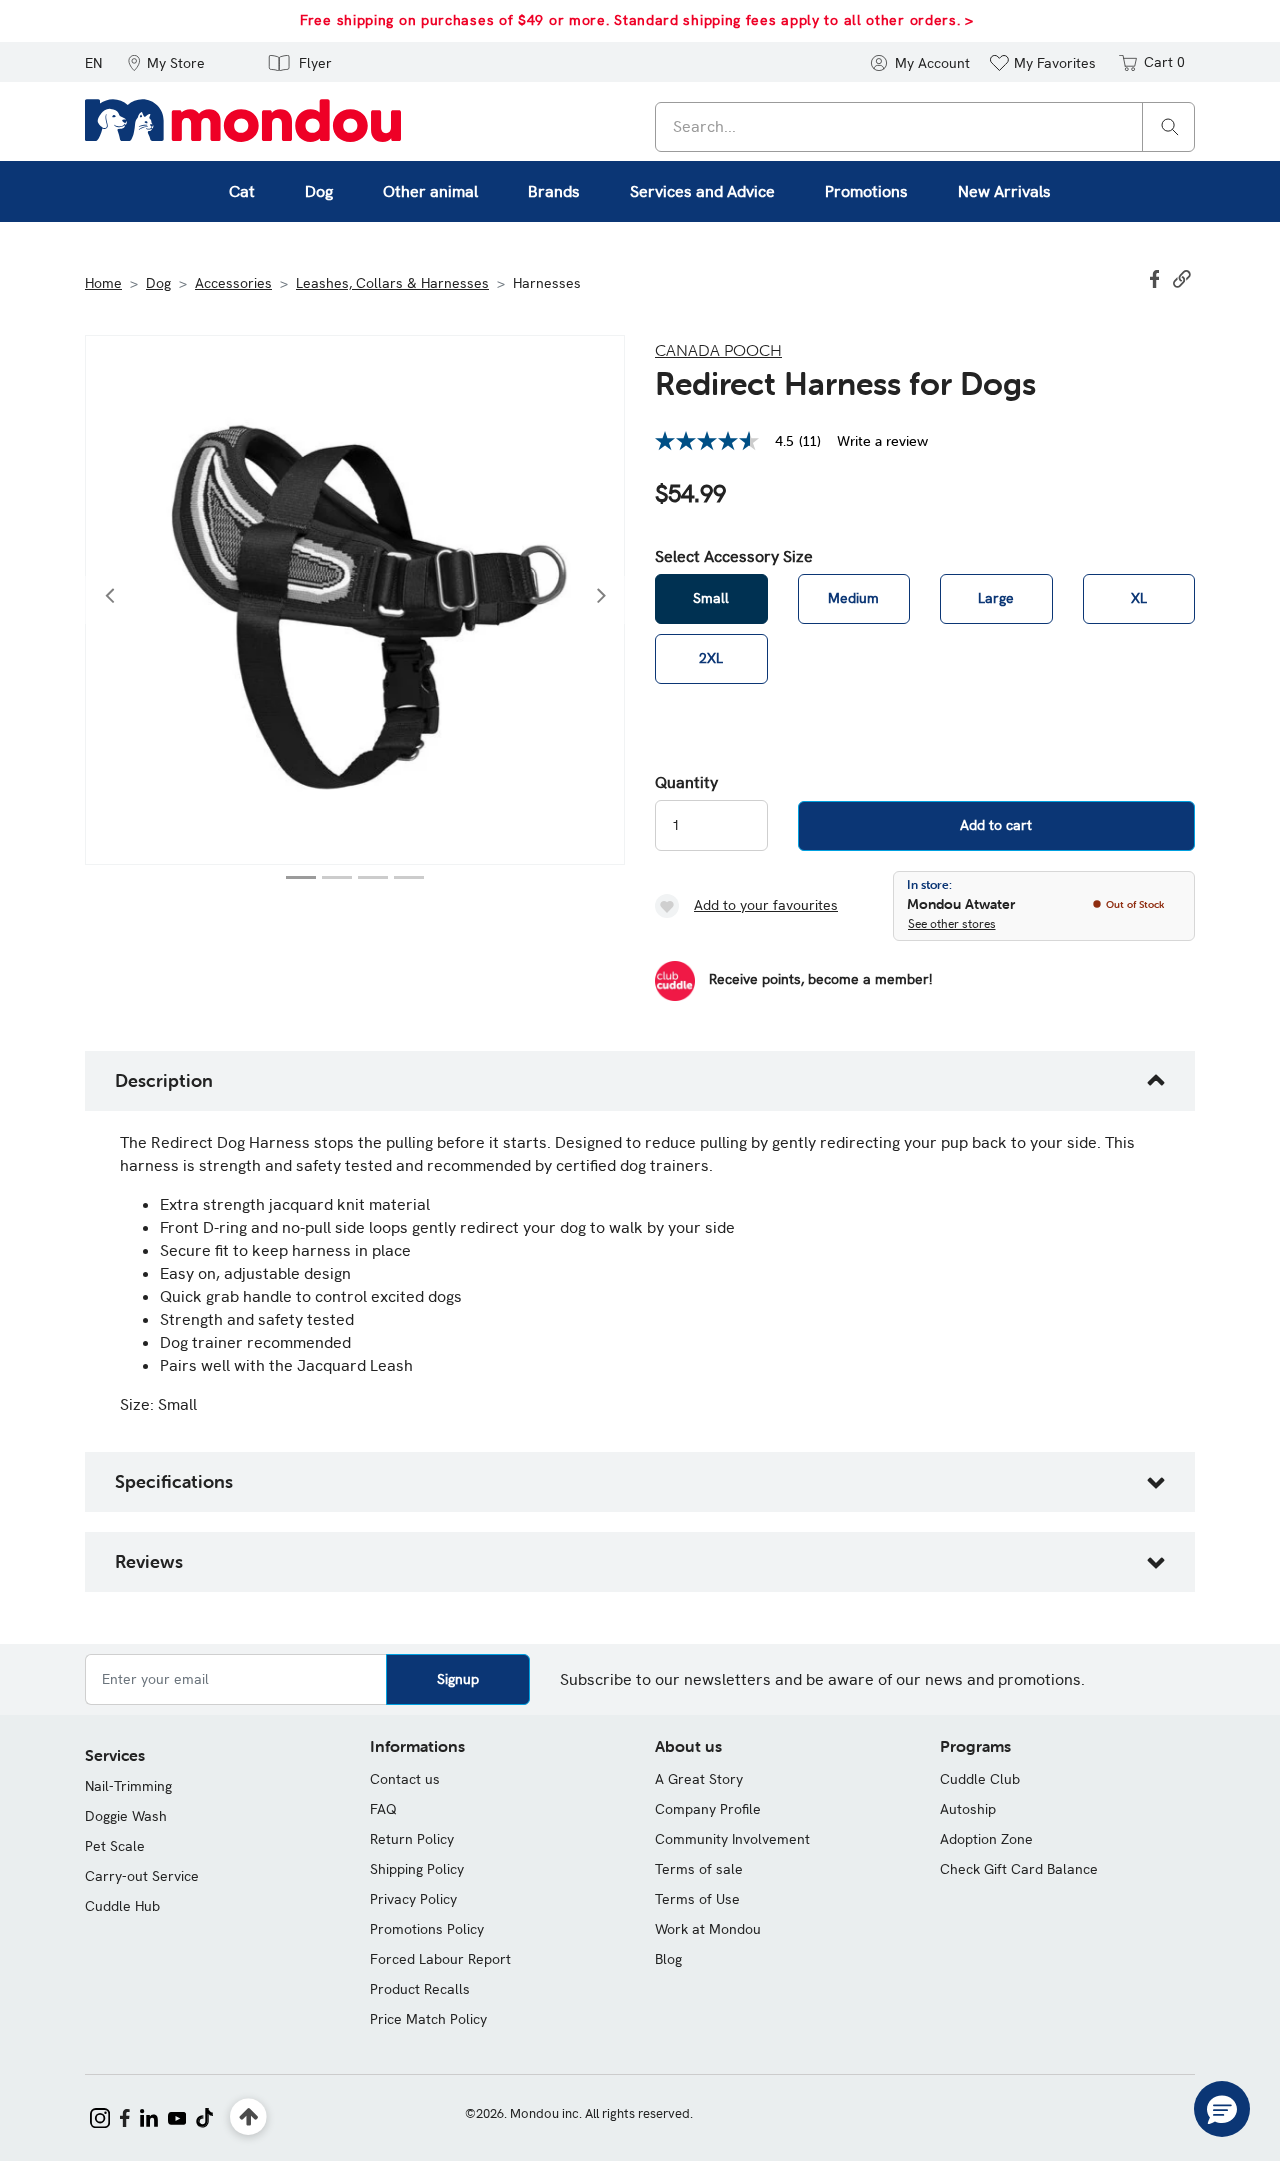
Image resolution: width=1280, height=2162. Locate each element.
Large (996, 598)
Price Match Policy (428, 2019)
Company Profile (708, 1809)
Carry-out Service (142, 1876)
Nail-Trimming (128, 1786)
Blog (668, 1959)
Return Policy (412, 1839)
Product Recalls (420, 1989)
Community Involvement (732, 1839)
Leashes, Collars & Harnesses (392, 283)
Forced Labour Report (440, 1959)
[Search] (1170, 125)
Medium (853, 598)
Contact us (405, 1779)
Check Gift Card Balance (1019, 1869)
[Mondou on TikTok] (204, 2116)
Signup (458, 1679)
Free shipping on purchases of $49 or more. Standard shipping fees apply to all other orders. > (637, 20)
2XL (711, 658)
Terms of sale (699, 1869)
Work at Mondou (708, 1929)
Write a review (882, 441)
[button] (166, 62)
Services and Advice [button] (702, 191)
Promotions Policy (427, 1929)
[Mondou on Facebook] (125, 2116)
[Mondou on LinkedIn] (149, 2116)
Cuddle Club (980, 1779)
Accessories (233, 283)
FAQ (383, 1809)
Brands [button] (554, 191)
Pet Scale (115, 1846)
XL (1139, 598)
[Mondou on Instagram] (100, 2116)
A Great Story (699, 1779)
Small (711, 598)
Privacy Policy (413, 1899)
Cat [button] (242, 191)
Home (103, 283)
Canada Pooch (718, 350)
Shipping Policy (417, 1869)
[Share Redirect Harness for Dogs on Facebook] (1157, 277)
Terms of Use (697, 1899)
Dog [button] (319, 191)
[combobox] (925, 127)
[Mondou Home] (243, 119)
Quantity (686, 783)
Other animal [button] (430, 191)
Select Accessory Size (734, 557)
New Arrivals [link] (1004, 191)
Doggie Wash (126, 1816)
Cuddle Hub (122, 1906)
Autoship (968, 1809)
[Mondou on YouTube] (177, 2116)
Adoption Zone (986, 1839)
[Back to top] (248, 2117)
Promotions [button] (866, 191)
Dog (158, 283)
